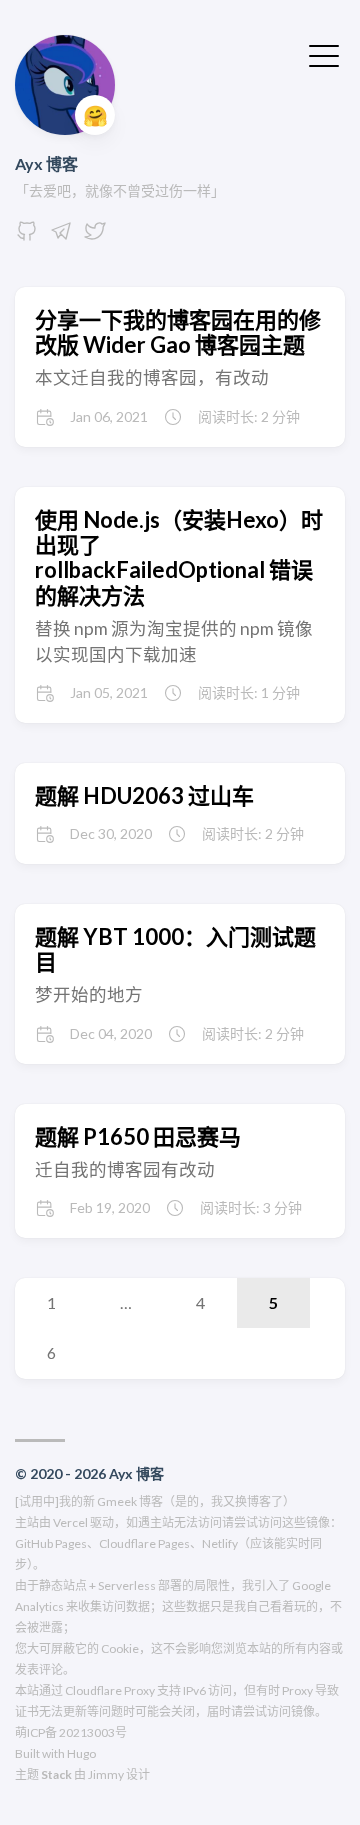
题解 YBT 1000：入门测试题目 (175, 949)
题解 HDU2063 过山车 (144, 795)
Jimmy (106, 1774)
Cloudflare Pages (144, 1543)
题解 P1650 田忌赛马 (138, 1136)
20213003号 (93, 1732)
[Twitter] (95, 236)
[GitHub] (27, 236)
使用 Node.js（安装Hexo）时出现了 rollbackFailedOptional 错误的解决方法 (179, 557)
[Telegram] (61, 236)
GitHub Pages (51, 1543)
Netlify (220, 1543)
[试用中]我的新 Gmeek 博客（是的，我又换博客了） (155, 1501)
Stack (56, 1774)
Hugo (81, 1753)
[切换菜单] (324, 54)
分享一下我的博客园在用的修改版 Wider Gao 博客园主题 (178, 332)
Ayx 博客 (46, 163)
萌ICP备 (36, 1732)
